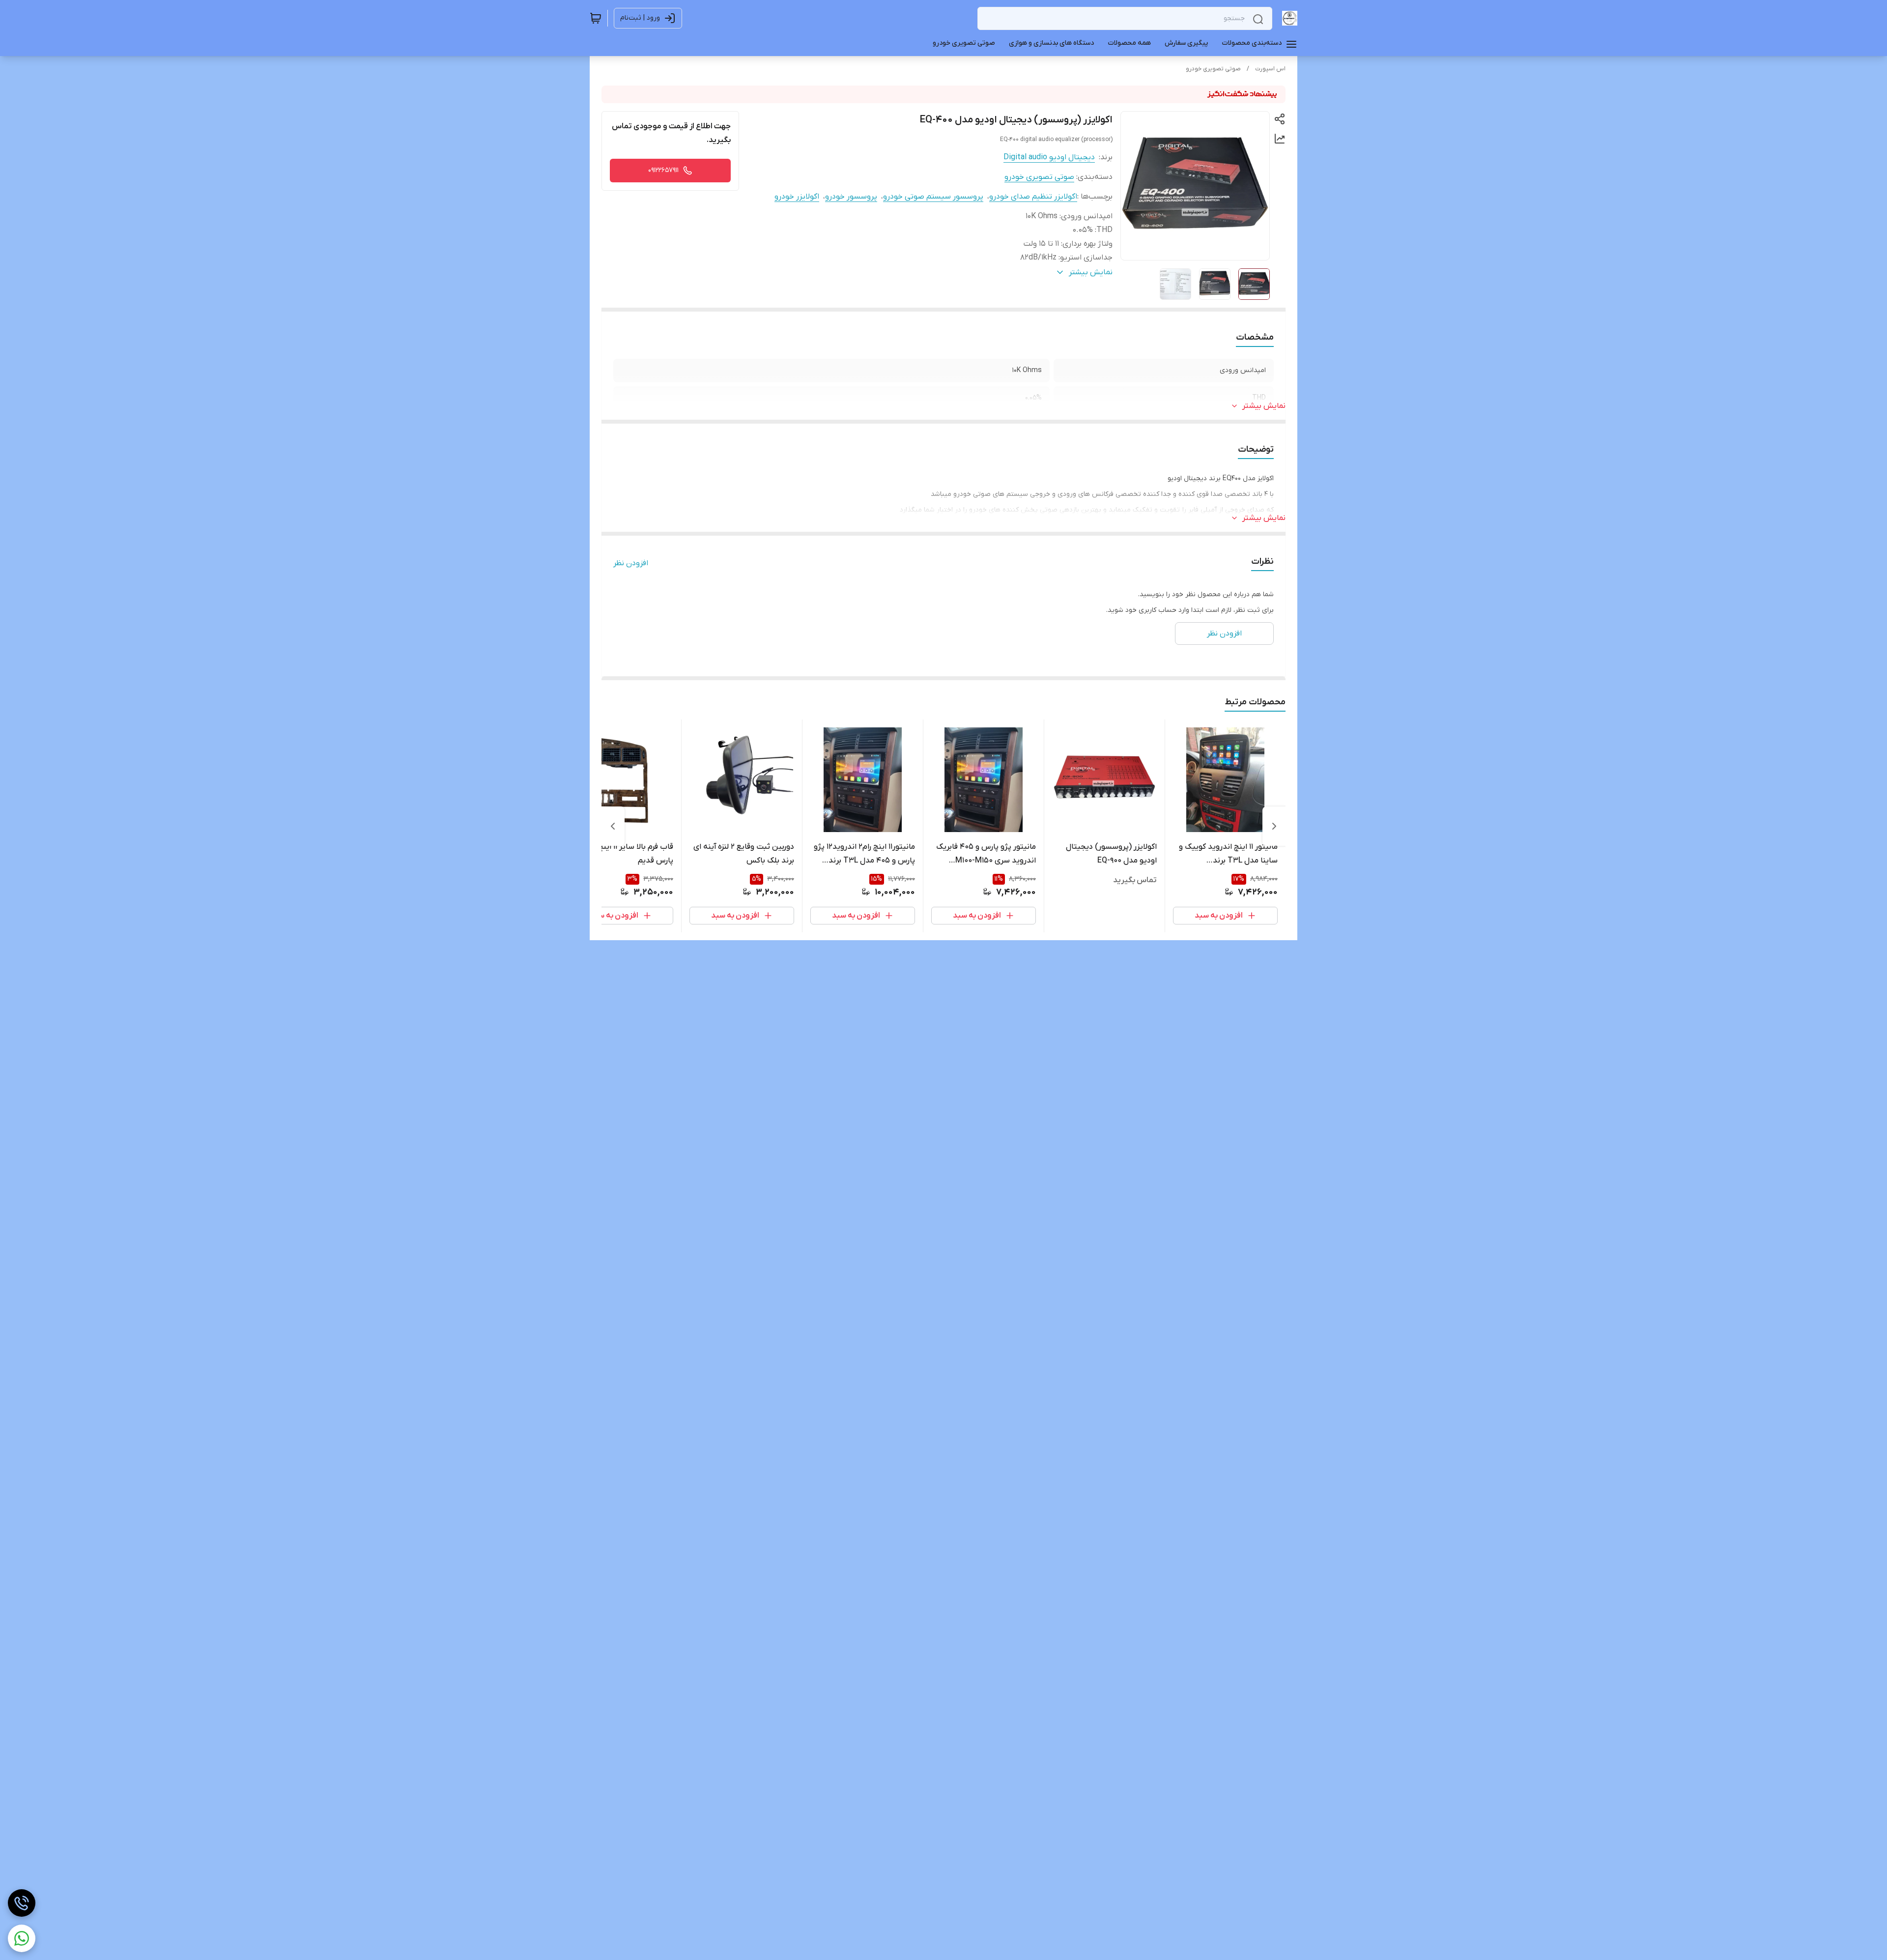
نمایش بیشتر (1264, 406)
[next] (613, 826)
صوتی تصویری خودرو (1213, 69)
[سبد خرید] (596, 18)
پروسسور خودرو (851, 197)
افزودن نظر (631, 563)
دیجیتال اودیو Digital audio (1049, 157)
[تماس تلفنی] (22, 1903)
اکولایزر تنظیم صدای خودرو (1033, 197)
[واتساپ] (22, 1938)
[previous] (1274, 826)
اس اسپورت (1270, 69)
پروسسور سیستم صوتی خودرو (933, 197)
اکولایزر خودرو (797, 197)
